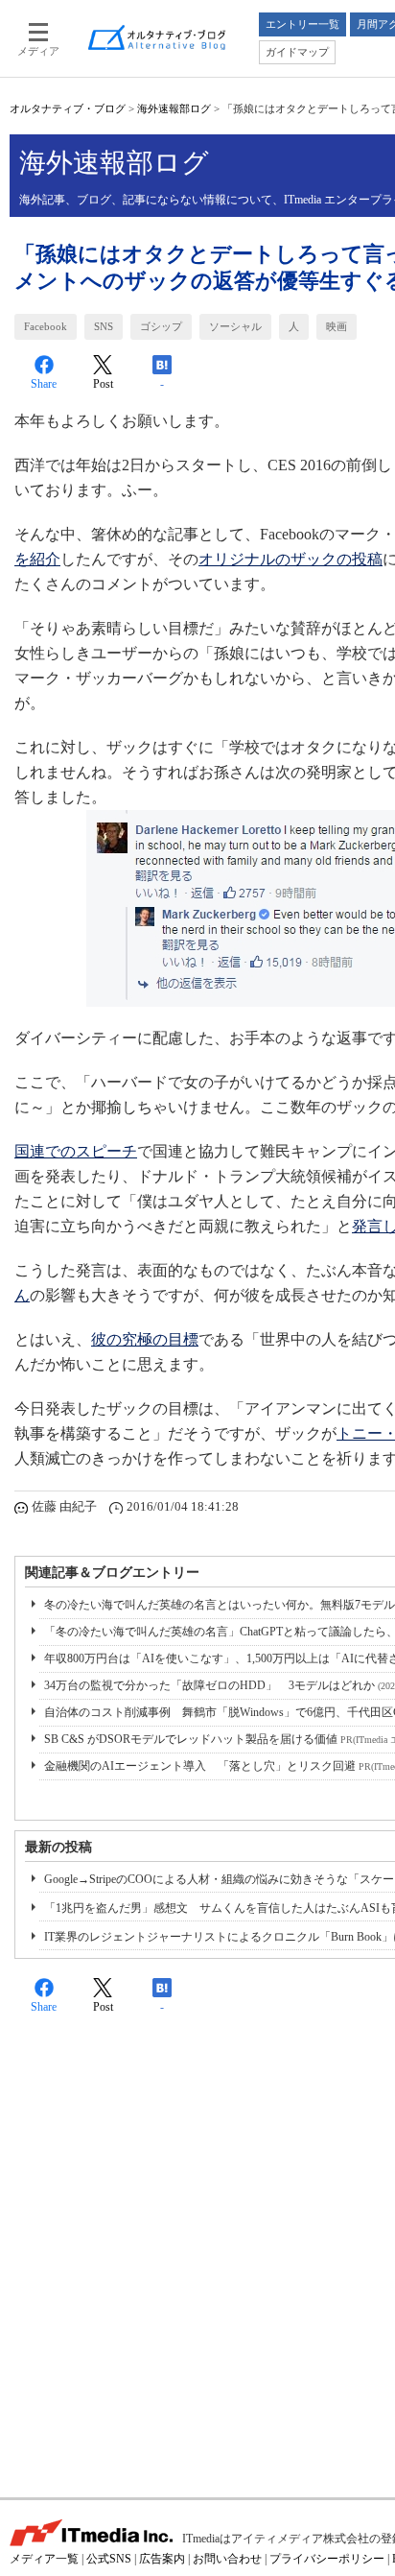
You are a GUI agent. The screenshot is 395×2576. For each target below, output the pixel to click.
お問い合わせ (227, 2559)
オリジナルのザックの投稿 (290, 559)
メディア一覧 (44, 2559)
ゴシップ (161, 326)
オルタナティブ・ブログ (68, 108)
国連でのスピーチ (76, 1151)
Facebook (46, 326)
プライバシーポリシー (327, 2559)
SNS (104, 326)
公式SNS (109, 2559)
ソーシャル (235, 326)
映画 (337, 326)
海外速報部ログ (174, 108)
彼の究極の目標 (145, 1339)
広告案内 (162, 2559)
